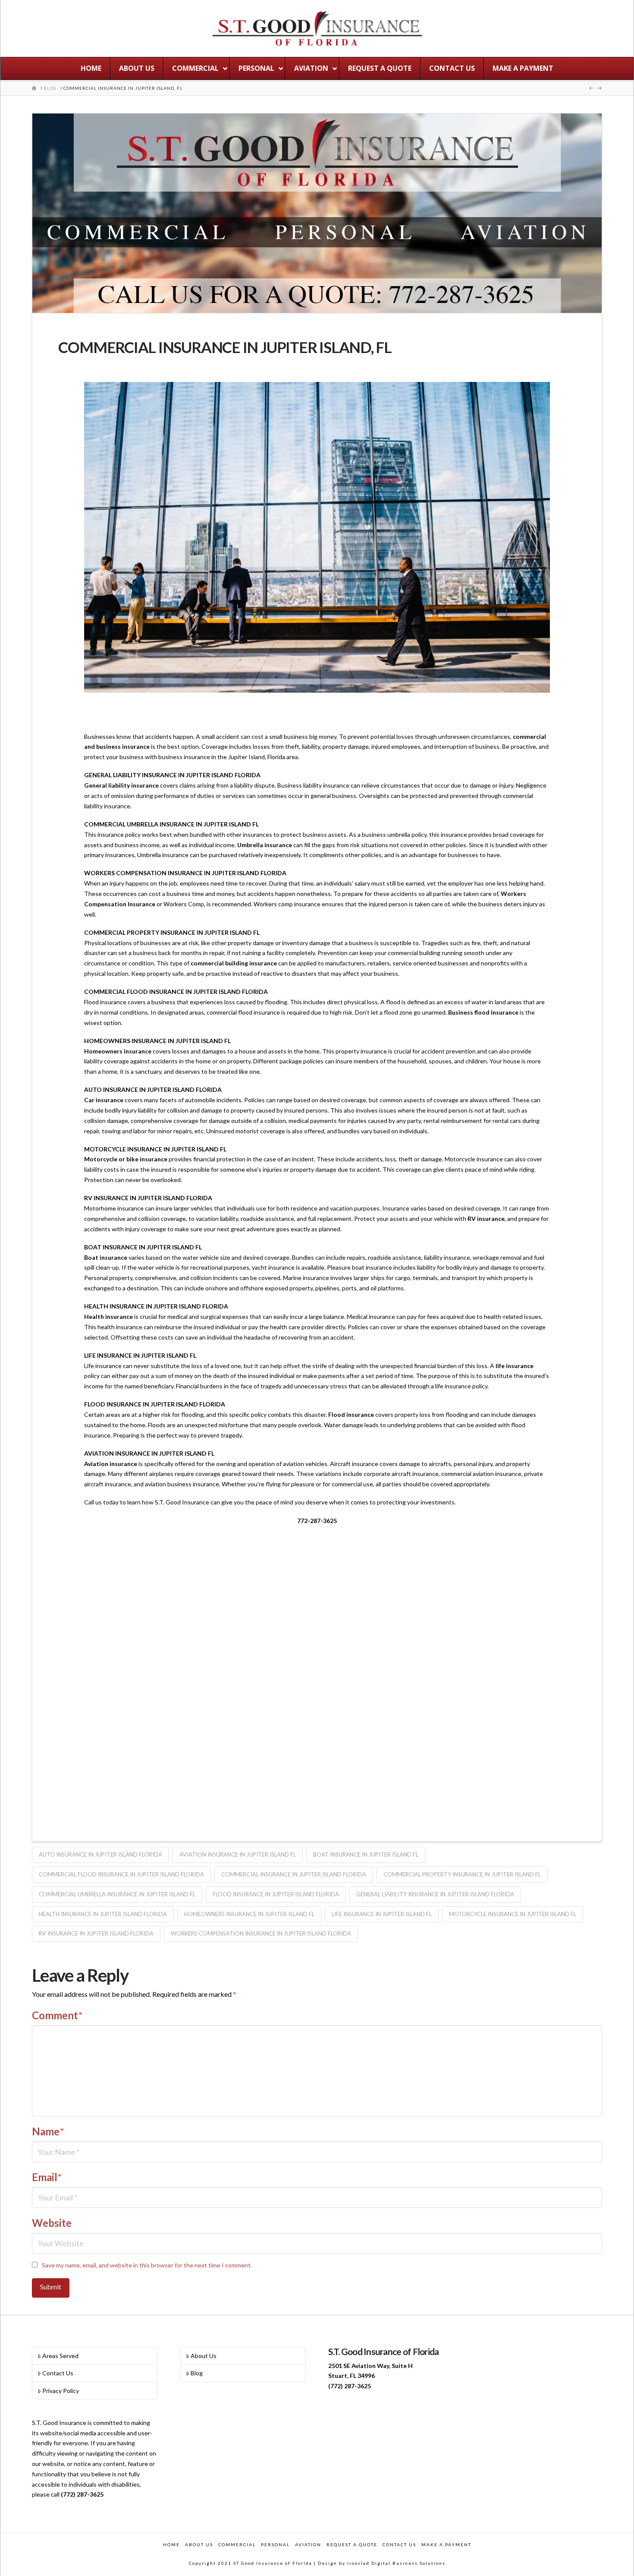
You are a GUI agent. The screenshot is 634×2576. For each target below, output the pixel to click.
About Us (204, 2356)
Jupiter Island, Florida (257, 757)
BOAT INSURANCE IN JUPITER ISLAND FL (366, 1854)
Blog (197, 2373)
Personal (275, 2544)
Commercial (237, 2544)
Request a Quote (352, 2544)
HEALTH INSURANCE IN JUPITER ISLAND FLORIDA (103, 1914)
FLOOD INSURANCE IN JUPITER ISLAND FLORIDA (276, 1894)
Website (52, 2223)
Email (47, 2177)
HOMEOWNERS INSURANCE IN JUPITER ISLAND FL (249, 1914)
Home (171, 2544)
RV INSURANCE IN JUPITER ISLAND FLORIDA (96, 1933)
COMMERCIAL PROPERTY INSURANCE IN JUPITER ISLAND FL (462, 1874)
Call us (93, 1502)
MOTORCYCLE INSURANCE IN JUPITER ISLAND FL (513, 1914)
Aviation (308, 2544)
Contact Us (58, 2373)
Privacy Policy (61, 2391)
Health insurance (108, 1316)
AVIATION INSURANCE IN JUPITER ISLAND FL (238, 1854)
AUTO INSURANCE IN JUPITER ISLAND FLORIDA (100, 1854)
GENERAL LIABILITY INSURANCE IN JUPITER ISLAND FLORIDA (435, 1894)
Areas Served (60, 2356)
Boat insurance (106, 1257)
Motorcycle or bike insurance (126, 1159)
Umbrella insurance (265, 845)
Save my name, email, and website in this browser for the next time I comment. (147, 2265)
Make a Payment (446, 2544)
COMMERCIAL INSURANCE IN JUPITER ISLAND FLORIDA (294, 1874)
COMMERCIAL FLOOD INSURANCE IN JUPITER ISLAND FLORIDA (121, 1874)
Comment (57, 2015)
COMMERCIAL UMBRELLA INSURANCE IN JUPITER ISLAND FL (117, 1894)
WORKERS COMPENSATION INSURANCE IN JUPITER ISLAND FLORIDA (261, 1933)
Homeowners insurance (118, 1051)
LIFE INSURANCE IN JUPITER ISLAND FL (382, 1914)
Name (48, 2131)
